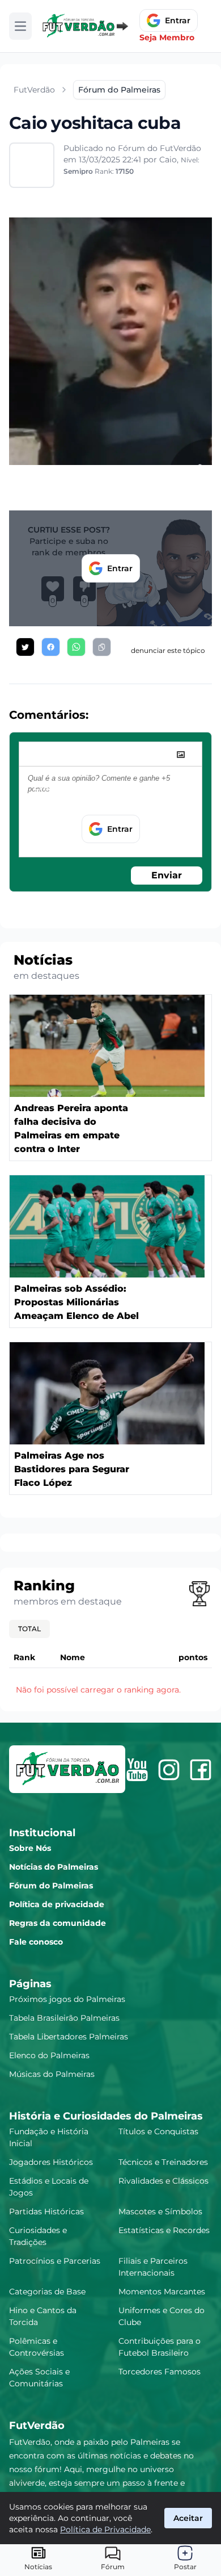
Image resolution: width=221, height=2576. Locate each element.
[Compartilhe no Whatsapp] (76, 647)
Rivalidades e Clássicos (163, 2181)
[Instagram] (169, 1770)
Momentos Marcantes (162, 2292)
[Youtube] (137, 1770)
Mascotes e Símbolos (160, 2211)
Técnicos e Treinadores (163, 2162)
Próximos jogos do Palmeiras (67, 1999)
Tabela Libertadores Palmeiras (69, 2037)
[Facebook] (201, 1770)
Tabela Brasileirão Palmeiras (64, 2018)
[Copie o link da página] (102, 647)
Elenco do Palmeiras (49, 2055)
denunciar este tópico (168, 650)
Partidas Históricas (46, 2211)
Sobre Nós (30, 1848)
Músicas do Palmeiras (52, 2074)
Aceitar (188, 2518)
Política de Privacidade (105, 2529)
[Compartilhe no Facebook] (51, 647)
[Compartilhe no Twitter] (25, 647)
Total (29, 1629)
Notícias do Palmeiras (54, 1867)
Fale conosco (36, 1942)
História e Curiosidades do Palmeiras (106, 2116)
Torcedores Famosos (160, 2372)
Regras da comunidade (58, 1923)
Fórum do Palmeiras (51, 1886)
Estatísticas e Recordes (164, 2230)
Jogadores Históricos (51, 2162)
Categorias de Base (47, 2292)
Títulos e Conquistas (158, 2131)
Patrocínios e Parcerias (55, 2261)
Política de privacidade (57, 1904)
